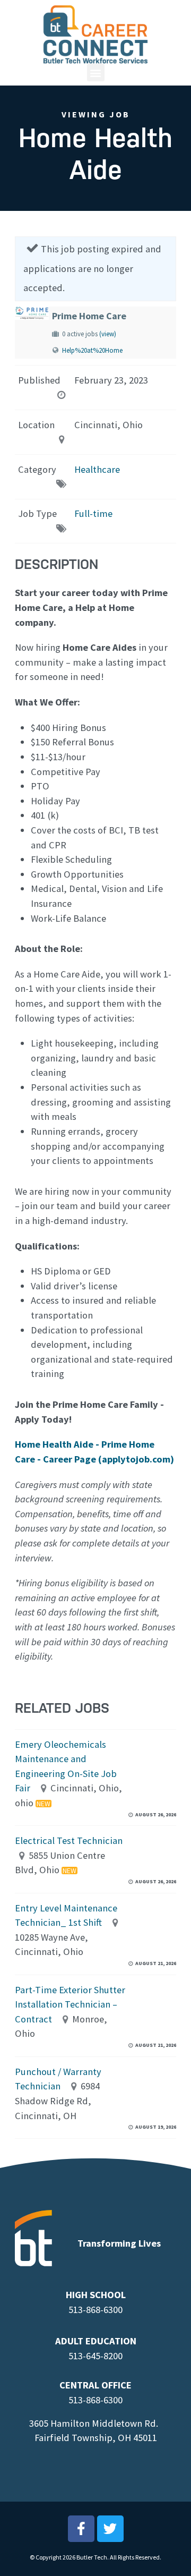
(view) (108, 334)
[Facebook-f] (81, 2529)
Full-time (93, 513)
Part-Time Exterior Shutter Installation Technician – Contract (70, 2004)
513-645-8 (88, 2356)
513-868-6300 (95, 2310)
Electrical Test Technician (69, 1840)
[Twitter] (110, 2529)
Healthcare (97, 469)
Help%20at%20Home (92, 350)
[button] (96, 73)
